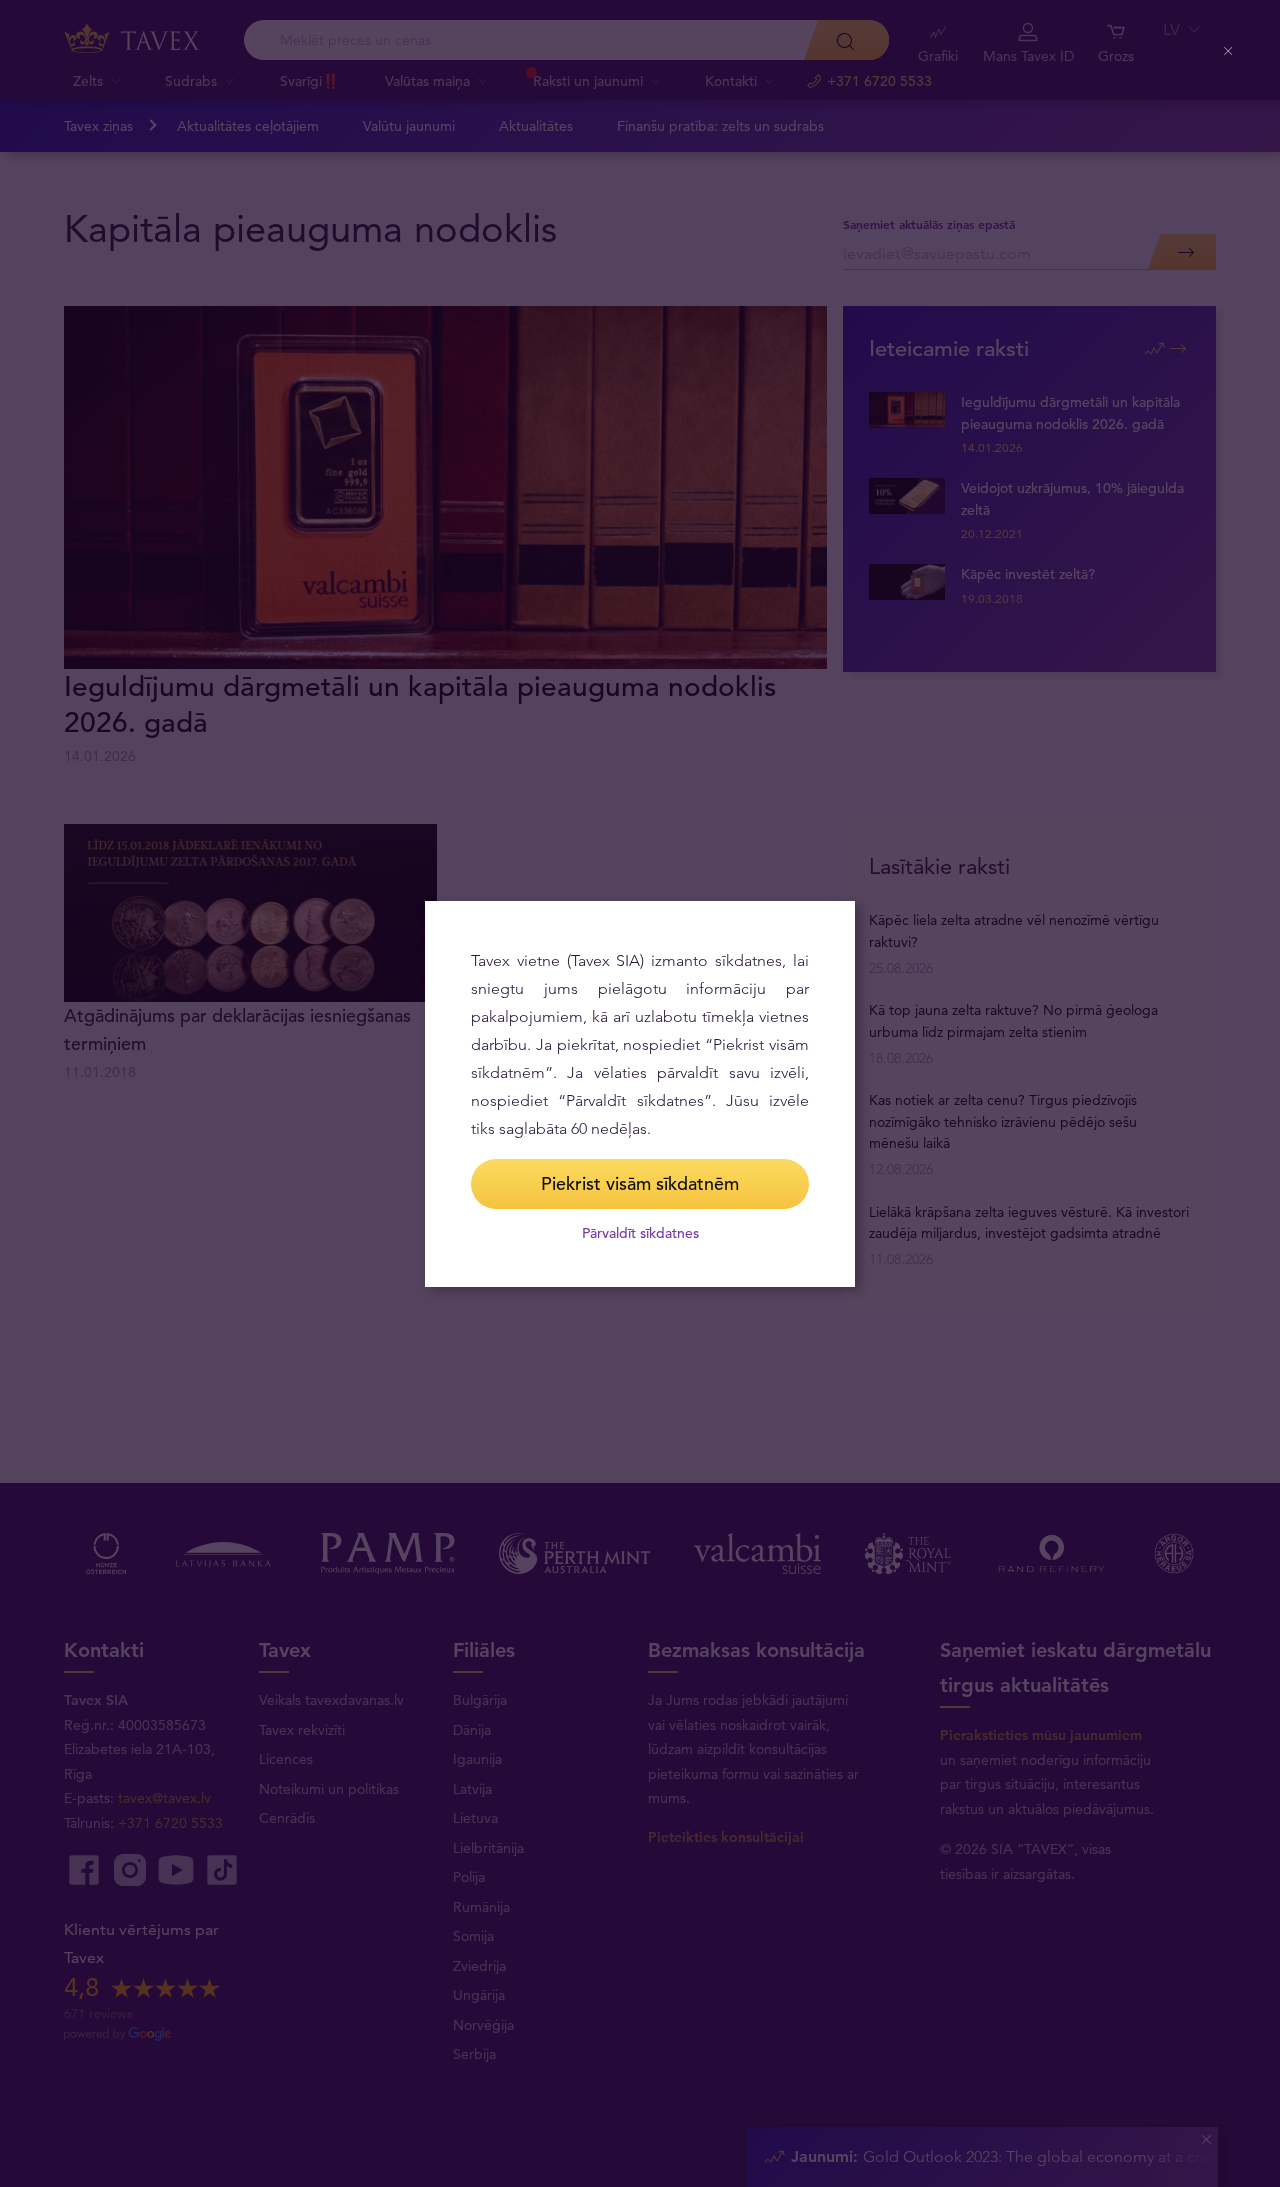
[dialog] (640, 1094)
